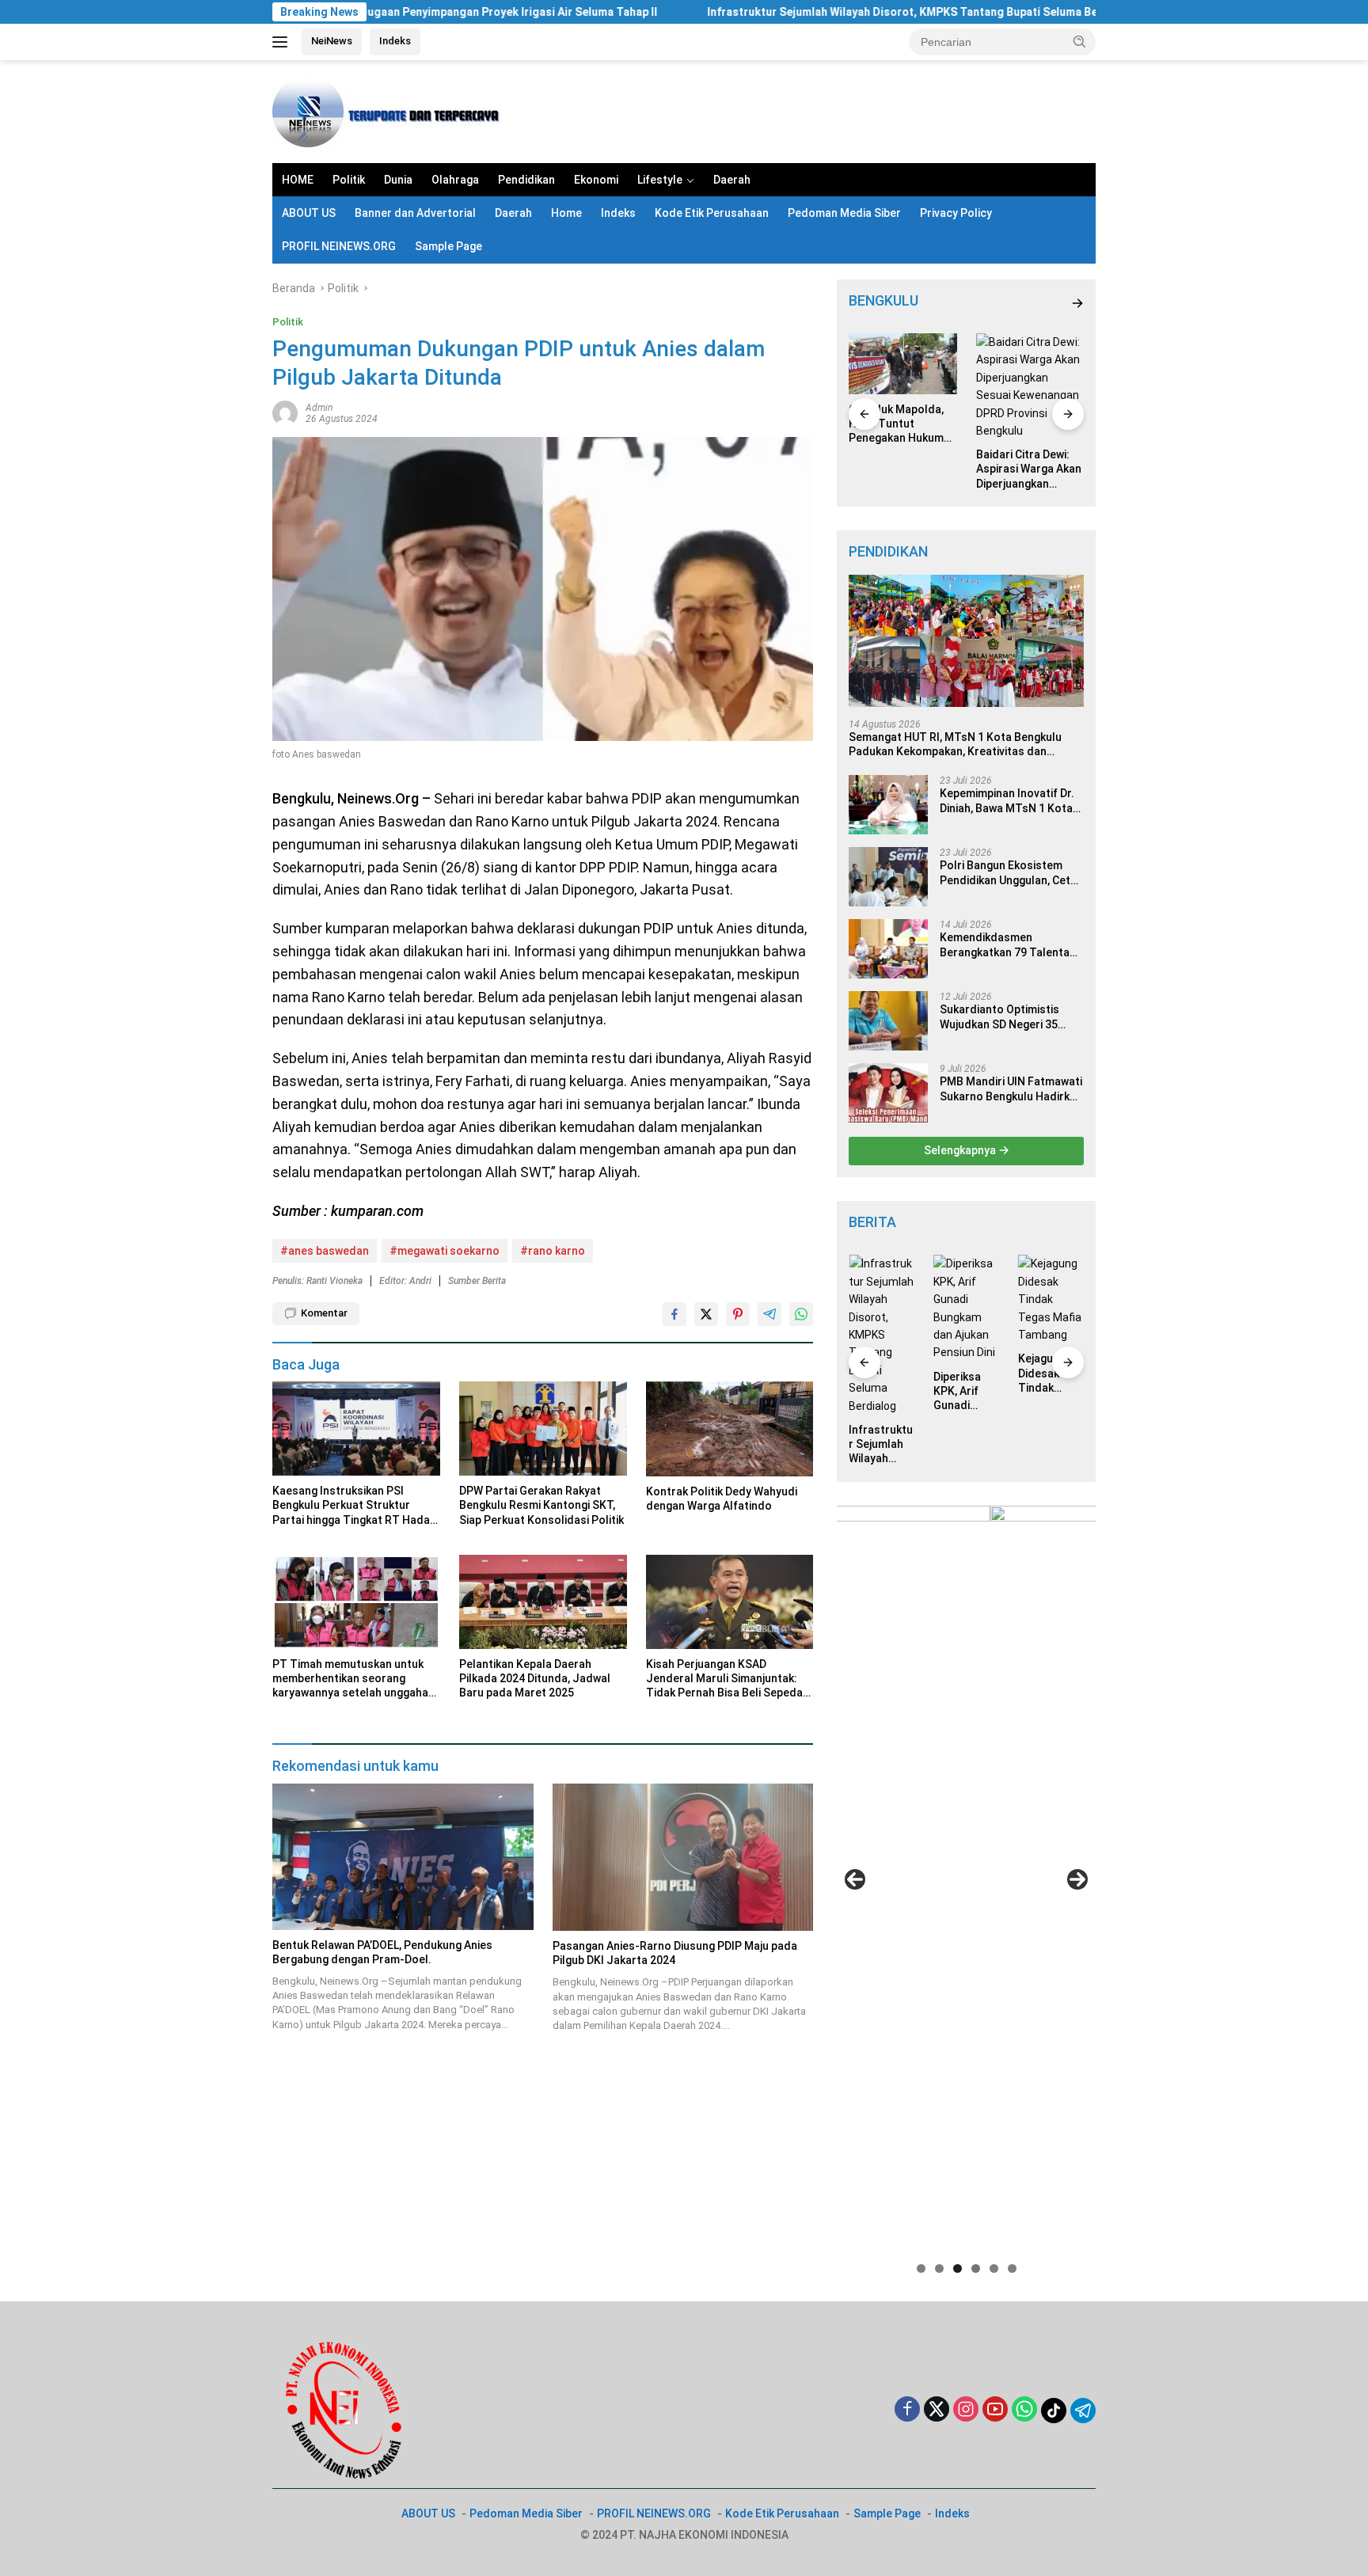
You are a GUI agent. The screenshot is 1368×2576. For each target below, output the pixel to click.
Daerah (732, 180)
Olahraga (455, 180)
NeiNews (332, 41)
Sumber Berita (477, 1281)
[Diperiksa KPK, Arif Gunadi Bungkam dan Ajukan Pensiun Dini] (882, 1308)
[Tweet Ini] (706, 1314)
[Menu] (283, 42)
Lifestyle (660, 180)
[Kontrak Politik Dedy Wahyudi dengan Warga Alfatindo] (730, 1429)
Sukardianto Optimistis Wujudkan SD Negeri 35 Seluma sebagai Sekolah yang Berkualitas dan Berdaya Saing (1003, 1017)
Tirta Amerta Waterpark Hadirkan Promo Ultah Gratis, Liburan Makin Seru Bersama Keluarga (1028, 424)
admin (319, 408)
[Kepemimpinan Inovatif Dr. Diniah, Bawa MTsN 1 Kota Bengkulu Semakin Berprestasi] (888, 805)
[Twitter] (937, 2410)
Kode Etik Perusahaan (712, 213)
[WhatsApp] (1024, 2410)
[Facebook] (907, 2410)
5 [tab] (994, 2268)
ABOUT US (309, 213)
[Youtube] (995, 2410)
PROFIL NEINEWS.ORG (339, 246)
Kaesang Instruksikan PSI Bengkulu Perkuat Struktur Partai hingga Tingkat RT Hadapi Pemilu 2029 (355, 1506)
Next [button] (1077, 1879)
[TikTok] (1054, 2411)
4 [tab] (976, 2268)
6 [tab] (1012, 2268)
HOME (298, 180)
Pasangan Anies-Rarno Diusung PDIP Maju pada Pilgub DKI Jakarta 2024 (675, 1953)
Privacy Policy (956, 213)
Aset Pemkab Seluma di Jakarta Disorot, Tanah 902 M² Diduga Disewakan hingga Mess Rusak (1051, 1322)
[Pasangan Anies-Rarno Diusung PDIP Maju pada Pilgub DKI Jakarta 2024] (683, 1857)
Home (566, 213)
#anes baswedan (325, 1251)
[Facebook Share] (674, 1314)
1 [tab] (921, 2268)
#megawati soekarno (445, 1251)
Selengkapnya (961, 1150)
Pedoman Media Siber (844, 213)
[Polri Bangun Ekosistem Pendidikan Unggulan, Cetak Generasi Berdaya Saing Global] (888, 877)
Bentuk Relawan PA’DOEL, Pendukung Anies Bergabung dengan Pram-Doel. (382, 1952)
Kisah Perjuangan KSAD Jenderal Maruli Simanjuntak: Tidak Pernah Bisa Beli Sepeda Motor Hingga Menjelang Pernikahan (724, 1679)
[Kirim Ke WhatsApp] (801, 1314)
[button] (1080, 41)
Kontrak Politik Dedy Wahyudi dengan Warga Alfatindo (722, 1499)
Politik (349, 180)
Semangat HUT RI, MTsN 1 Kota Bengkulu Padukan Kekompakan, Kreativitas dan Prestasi (955, 745)
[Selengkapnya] (1077, 304)
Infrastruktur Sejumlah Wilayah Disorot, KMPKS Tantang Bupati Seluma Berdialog (789, 12)
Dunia (398, 180)
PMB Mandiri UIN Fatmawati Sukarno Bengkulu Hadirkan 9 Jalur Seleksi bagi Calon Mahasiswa (1011, 1089)
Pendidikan (526, 180)
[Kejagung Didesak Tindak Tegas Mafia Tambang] (966, 1299)
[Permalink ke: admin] (285, 412)
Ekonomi (596, 180)
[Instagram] (966, 2410)
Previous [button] (855, 1879)
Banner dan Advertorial (415, 213)
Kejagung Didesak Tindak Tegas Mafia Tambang (965, 1373)
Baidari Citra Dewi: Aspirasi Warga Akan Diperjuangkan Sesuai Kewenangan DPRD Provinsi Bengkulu (901, 469)
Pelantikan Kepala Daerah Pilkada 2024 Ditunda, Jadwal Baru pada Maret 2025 (535, 1678)
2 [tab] (939, 2268)
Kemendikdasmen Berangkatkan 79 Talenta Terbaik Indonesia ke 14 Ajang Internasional (1005, 945)
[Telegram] (1083, 2411)
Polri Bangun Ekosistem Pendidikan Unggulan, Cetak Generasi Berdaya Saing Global (1011, 873)
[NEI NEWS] (391, 111)
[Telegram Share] (769, 1314)
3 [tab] (958, 2268)
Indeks (395, 41)
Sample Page (448, 246)
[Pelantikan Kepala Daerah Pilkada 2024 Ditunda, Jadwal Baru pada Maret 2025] (543, 1602)
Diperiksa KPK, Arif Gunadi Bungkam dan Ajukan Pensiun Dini (880, 1392)
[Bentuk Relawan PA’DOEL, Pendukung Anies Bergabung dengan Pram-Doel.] (403, 1857)
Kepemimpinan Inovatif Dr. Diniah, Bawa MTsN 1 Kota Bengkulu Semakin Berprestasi (1007, 801)
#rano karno (553, 1251)
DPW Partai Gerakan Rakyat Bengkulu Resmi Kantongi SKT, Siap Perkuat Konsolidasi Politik (541, 1505)
